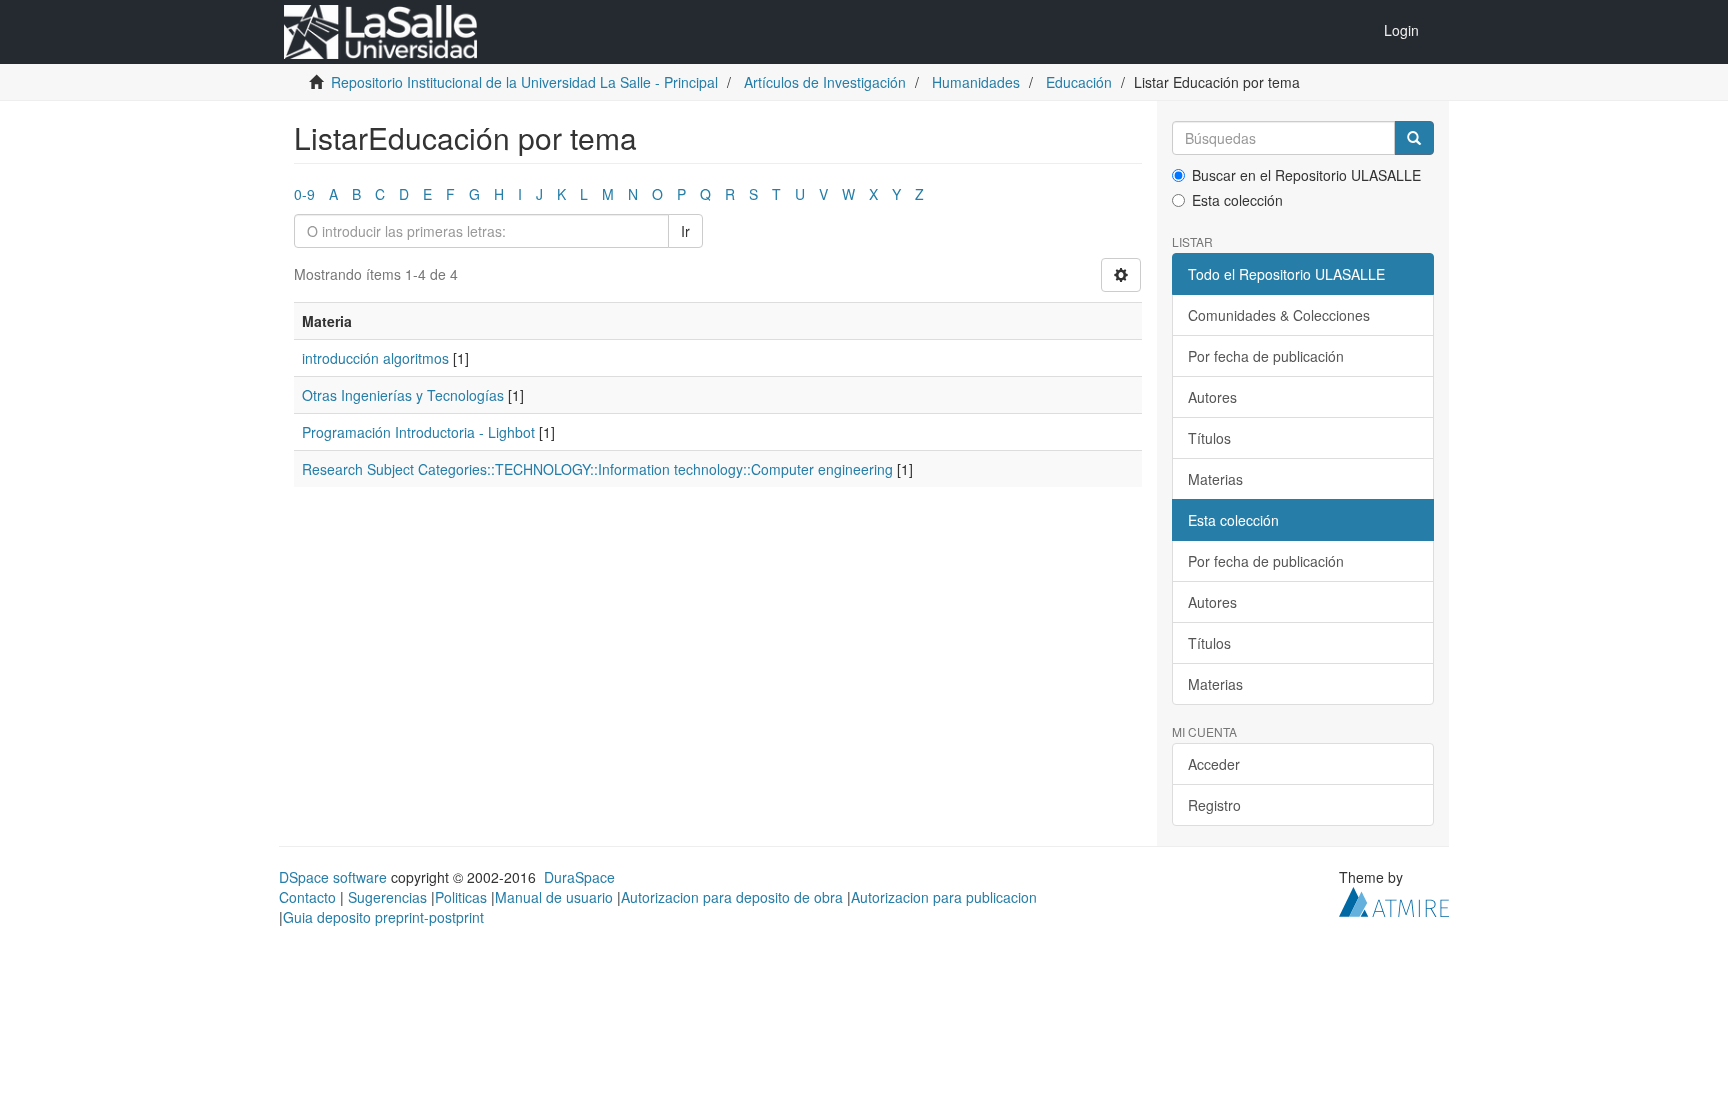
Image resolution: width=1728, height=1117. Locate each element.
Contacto (307, 897)
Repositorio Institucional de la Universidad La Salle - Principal (524, 82)
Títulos (1209, 438)
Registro (1214, 805)
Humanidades (976, 82)
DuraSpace (579, 877)
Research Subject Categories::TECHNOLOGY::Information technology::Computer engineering (597, 469)
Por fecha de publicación (1266, 356)
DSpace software (333, 877)
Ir (685, 231)
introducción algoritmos (375, 358)
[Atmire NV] (1394, 900)
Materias (1215, 479)
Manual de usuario (554, 897)
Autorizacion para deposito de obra (732, 897)
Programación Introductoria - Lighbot (418, 432)
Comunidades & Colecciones (1279, 315)
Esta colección (1237, 200)
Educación (1079, 82)
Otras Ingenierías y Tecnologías (403, 395)
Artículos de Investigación (825, 82)
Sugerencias (387, 897)
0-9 (304, 194)
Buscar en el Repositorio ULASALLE (1306, 175)
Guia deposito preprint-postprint (383, 917)
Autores (1212, 397)
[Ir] (1414, 138)
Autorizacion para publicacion (944, 897)
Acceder (1214, 764)
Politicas (461, 897)
